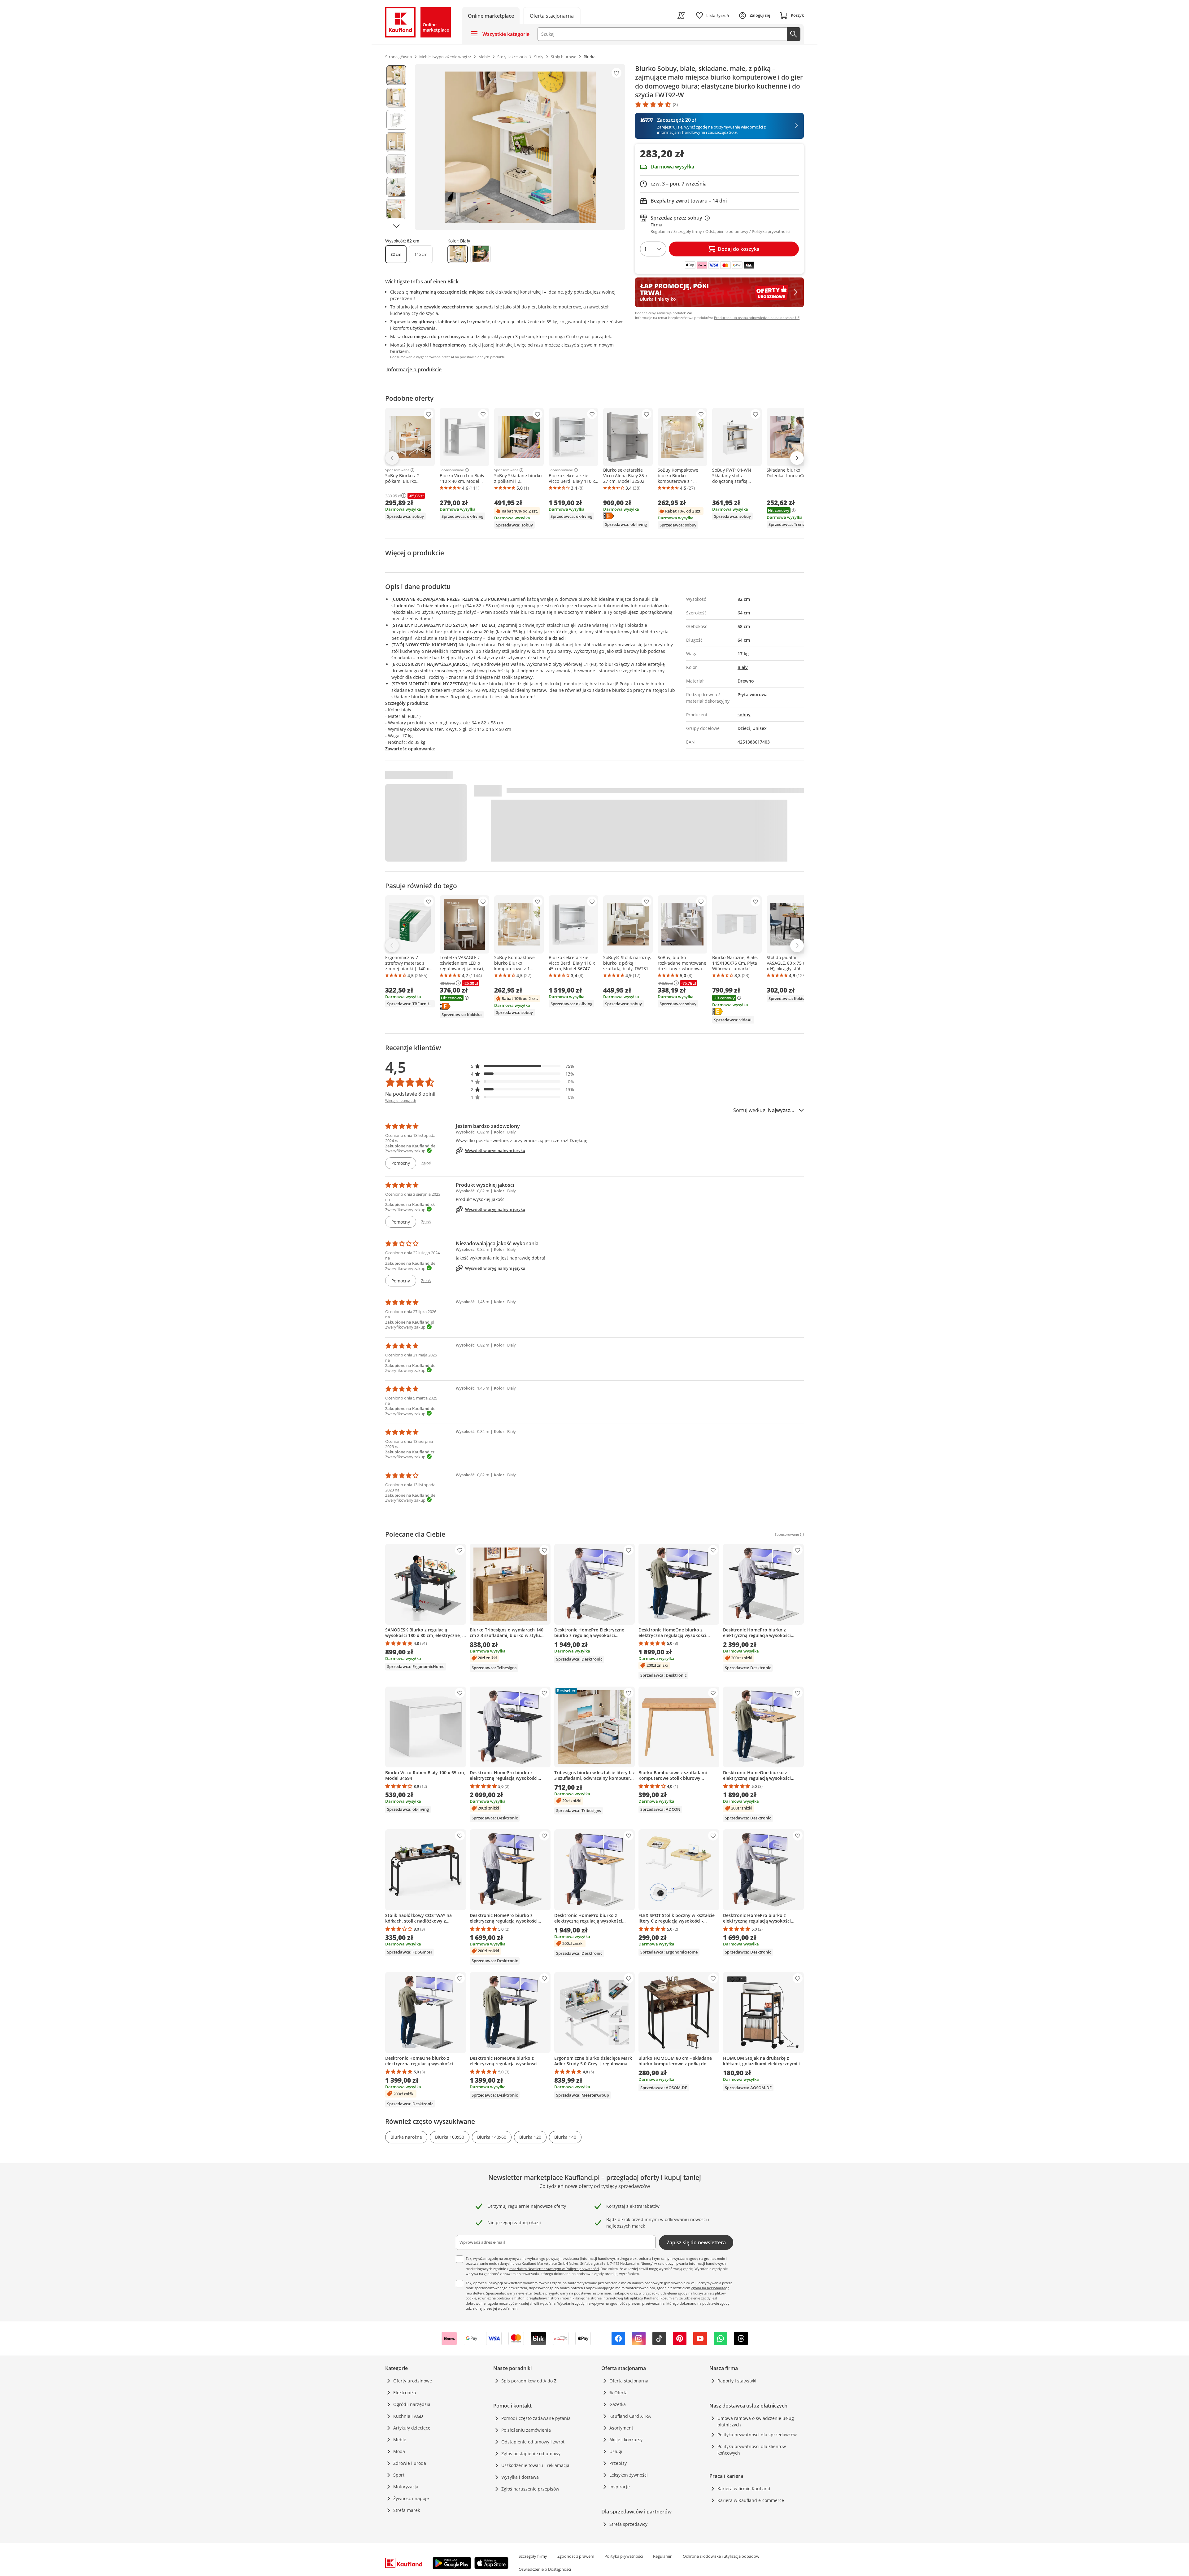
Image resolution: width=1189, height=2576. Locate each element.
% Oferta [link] (618, 2393)
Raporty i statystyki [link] (737, 2381)
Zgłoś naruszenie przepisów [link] (530, 2489)
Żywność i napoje (411, 2498)
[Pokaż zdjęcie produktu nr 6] (396, 187)
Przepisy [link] (618, 2463)
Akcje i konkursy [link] (626, 2440)
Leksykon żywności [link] (629, 2475)
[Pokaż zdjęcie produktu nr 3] (396, 120)
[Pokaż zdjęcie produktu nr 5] (396, 164)
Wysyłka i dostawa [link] (520, 2477)
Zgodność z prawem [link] (576, 2556)
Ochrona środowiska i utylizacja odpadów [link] (721, 2556)
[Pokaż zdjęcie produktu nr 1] (396, 75)
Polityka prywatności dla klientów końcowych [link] (752, 2450)
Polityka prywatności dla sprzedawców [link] (757, 2435)
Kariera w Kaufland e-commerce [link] (751, 2500)
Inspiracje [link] (620, 2487)
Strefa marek (407, 2510)
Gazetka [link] (618, 2404)
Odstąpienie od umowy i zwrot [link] (533, 2442)
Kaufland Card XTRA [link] (630, 2416)
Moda (399, 2451)
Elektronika (405, 2393)
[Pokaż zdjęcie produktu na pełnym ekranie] (520, 147)
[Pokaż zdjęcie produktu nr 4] (396, 142)
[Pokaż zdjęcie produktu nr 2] (396, 98)
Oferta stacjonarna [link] (629, 2381)
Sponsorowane (397, 470)
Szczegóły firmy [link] (533, 2556)
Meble (400, 2440)
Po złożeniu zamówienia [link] (526, 2430)
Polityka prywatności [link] (624, 2556)
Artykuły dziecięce (412, 2428)
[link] (552, 15)
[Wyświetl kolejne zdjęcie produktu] (396, 226)
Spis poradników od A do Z (529, 2381)
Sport (399, 2475)
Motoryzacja (406, 2487)
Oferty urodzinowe (413, 2381)
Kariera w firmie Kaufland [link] (744, 2489)
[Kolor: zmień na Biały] (458, 254)
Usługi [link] (616, 2451)
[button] (523, 1066)
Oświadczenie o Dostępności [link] (545, 2569)
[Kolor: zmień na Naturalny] (481, 254)
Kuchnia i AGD (408, 2416)
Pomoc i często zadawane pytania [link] (536, 2418)
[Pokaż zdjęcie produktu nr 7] (396, 209)
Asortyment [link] (621, 2428)
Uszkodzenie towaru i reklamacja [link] (535, 2465)
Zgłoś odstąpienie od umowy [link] (531, 2454)
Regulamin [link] (663, 2556)
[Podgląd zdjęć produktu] (396, 147)
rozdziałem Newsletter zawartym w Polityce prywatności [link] (554, 2269)
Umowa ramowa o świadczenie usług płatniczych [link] (756, 2421)
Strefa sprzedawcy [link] (628, 2524)
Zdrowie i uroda (410, 2463)
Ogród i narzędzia (412, 2404)
